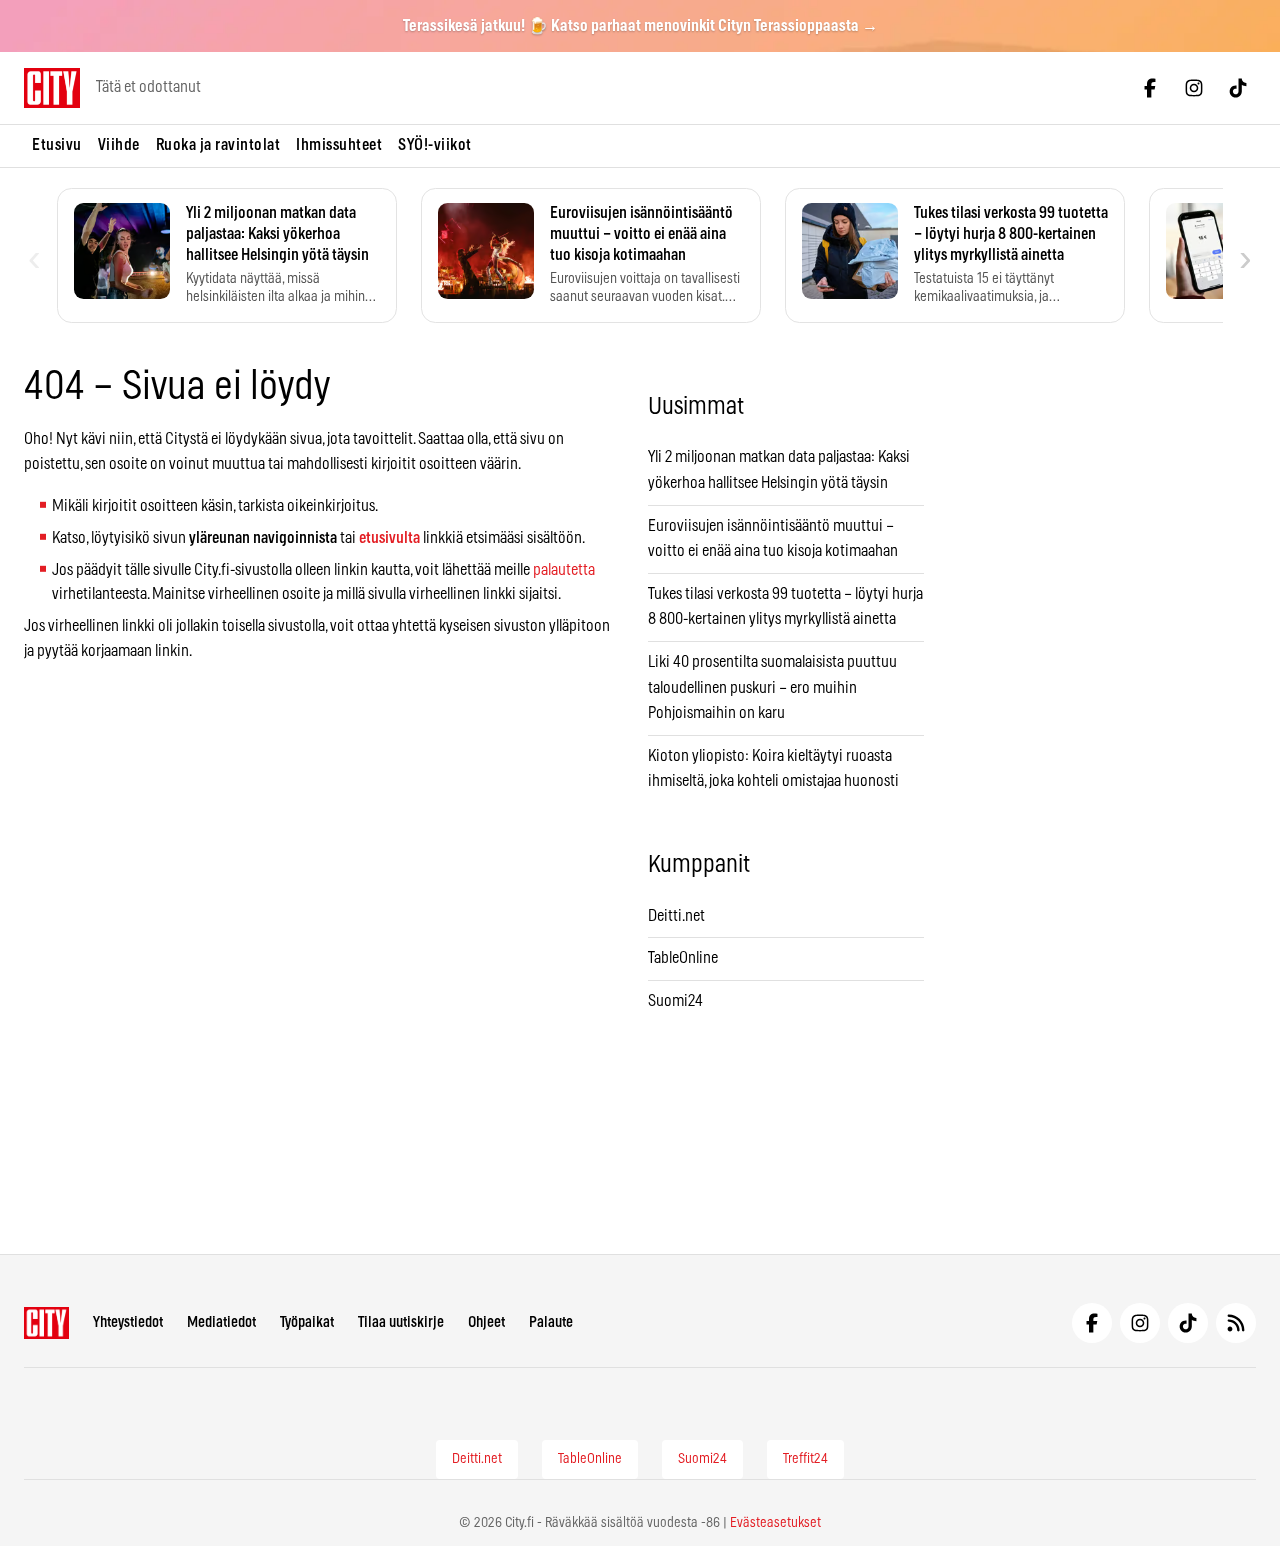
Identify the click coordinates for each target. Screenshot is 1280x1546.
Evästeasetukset (775, 1523)
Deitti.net (676, 916)
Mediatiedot (221, 1322)
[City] (46, 1323)
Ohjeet (486, 1322)
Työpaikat (307, 1322)
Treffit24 (805, 1459)
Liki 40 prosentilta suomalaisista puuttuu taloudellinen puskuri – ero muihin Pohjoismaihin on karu (772, 687)
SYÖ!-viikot (435, 145)
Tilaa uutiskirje (401, 1322)
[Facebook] (1150, 88)
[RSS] (1236, 1323)
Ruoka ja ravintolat (218, 145)
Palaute (551, 1322)
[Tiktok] (1238, 88)
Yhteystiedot (128, 1322)
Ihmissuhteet (339, 145)
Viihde (119, 145)
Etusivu (57, 145)
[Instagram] (1194, 88)
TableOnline (683, 958)
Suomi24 (675, 1001)
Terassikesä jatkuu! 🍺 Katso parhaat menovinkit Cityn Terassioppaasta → (640, 26)
